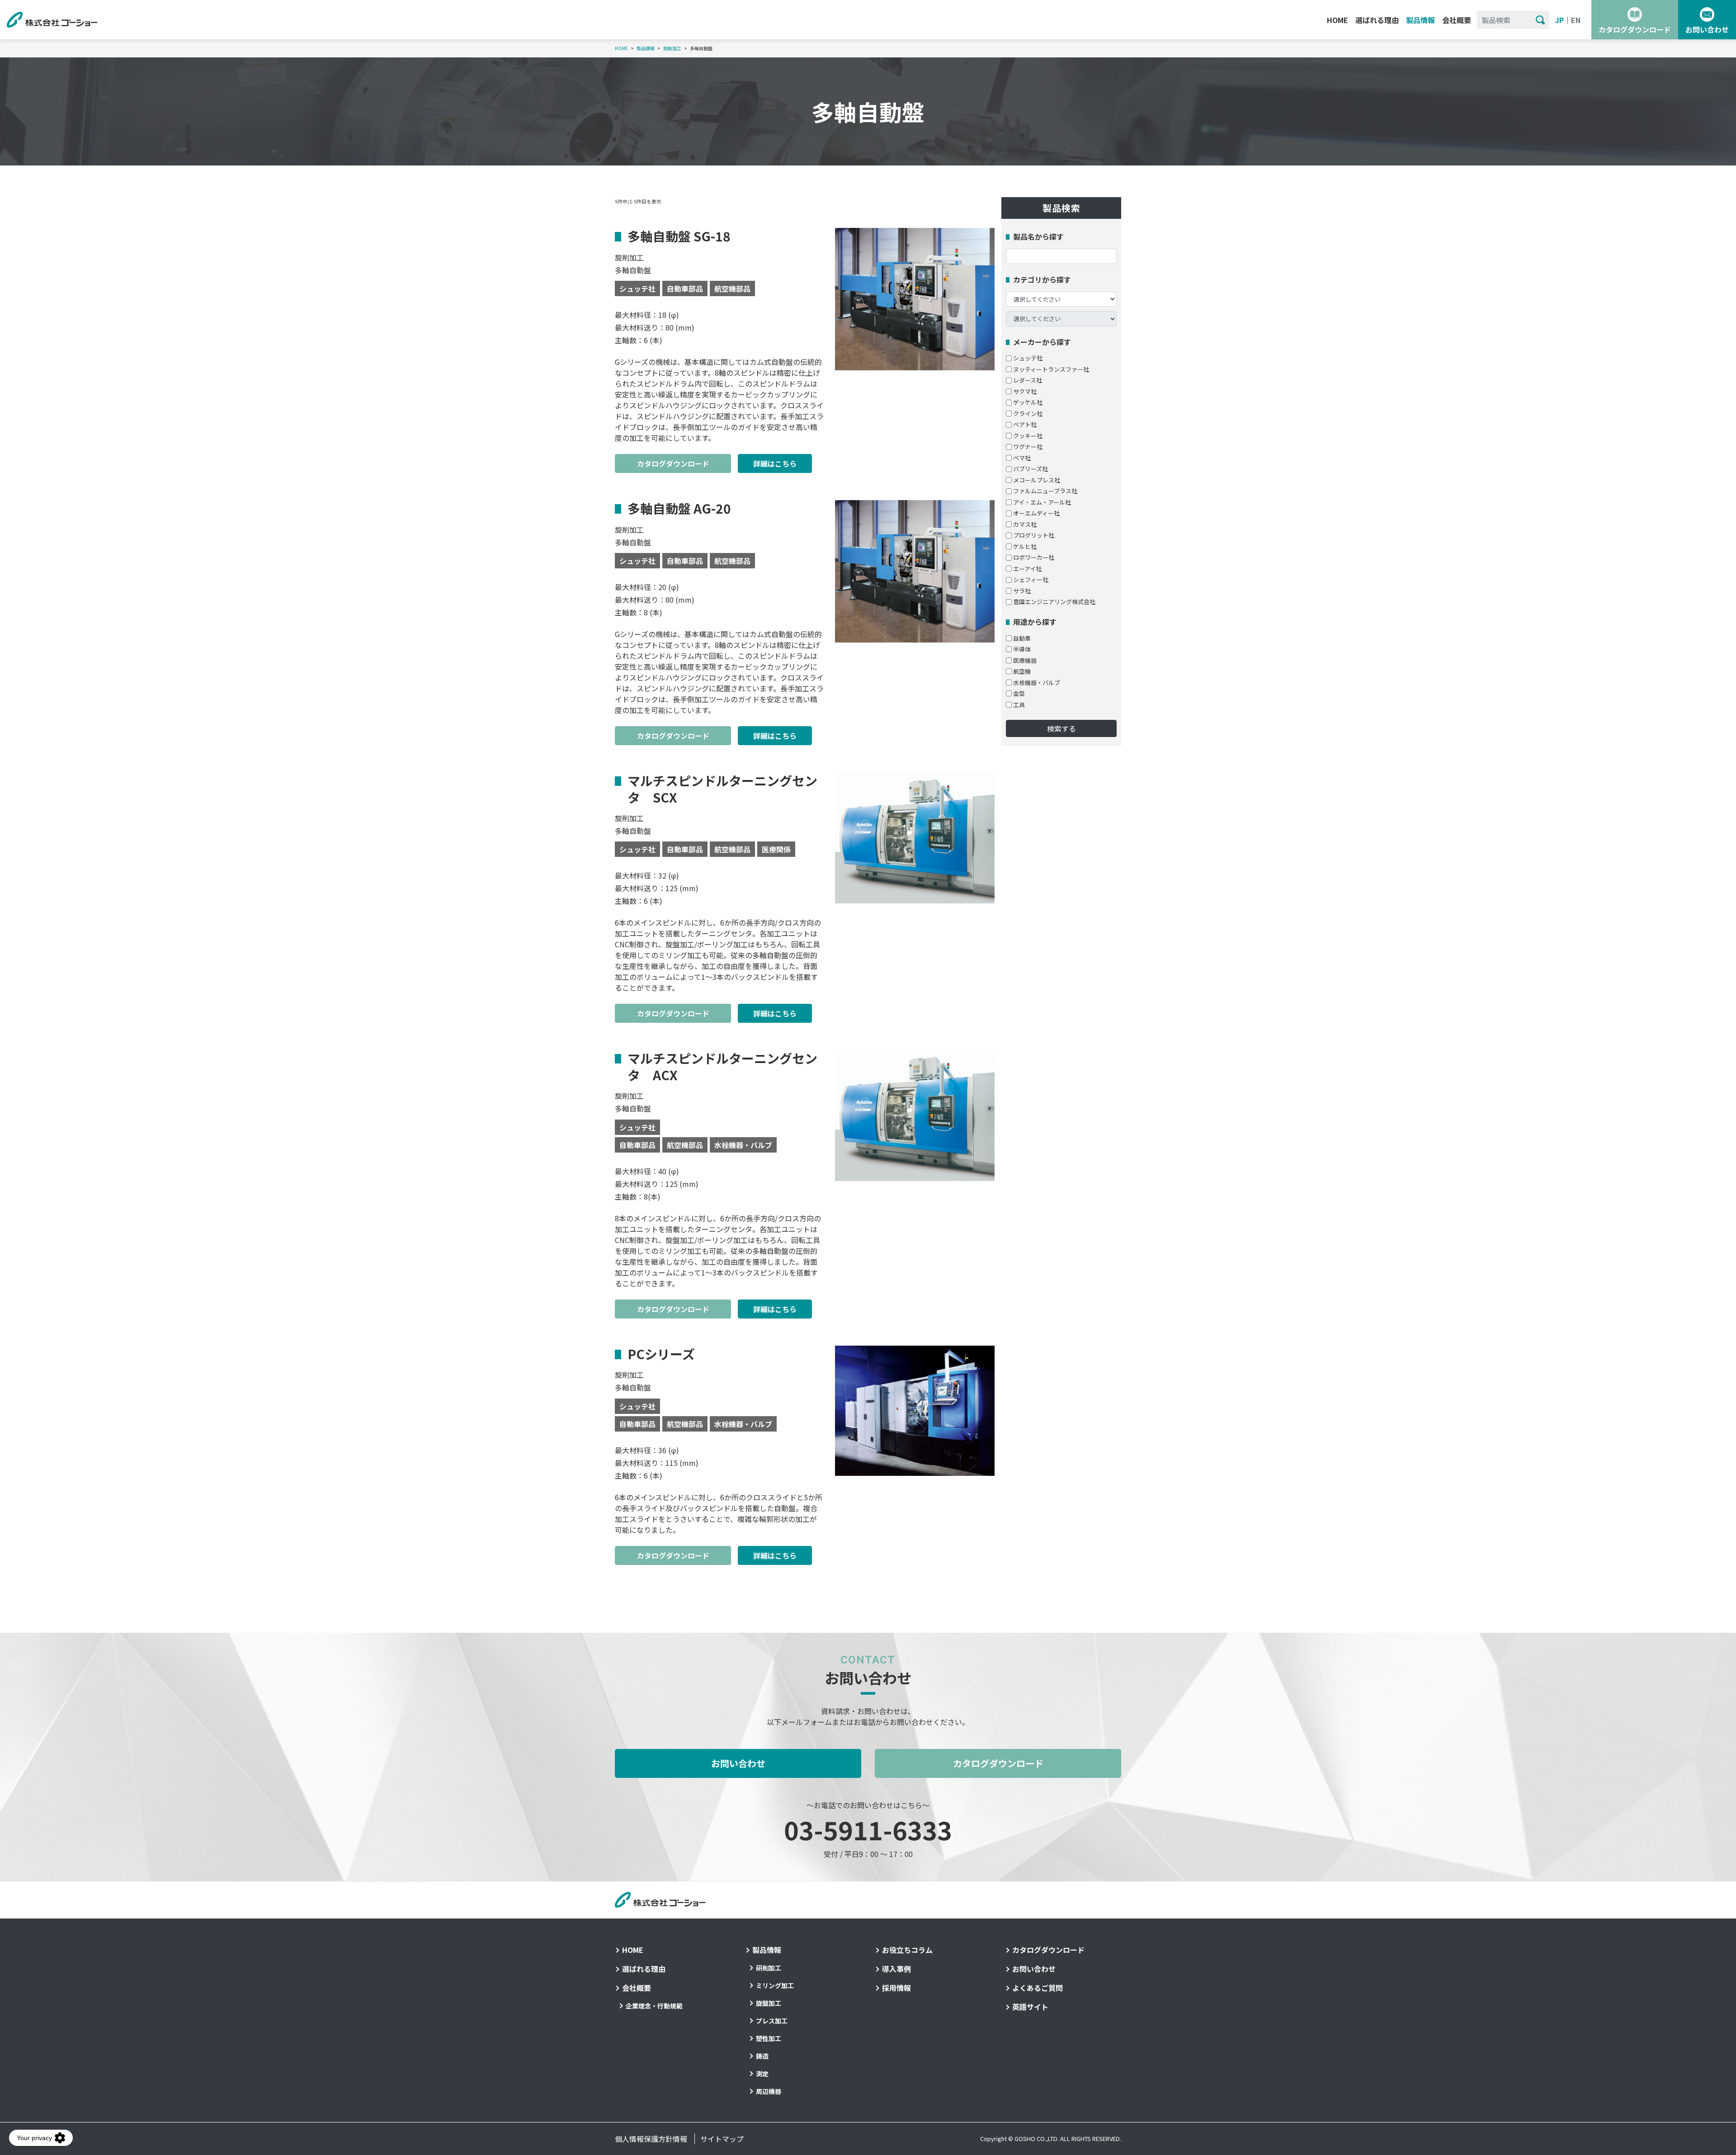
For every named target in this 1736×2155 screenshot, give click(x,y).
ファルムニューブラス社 (1045, 491)
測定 (762, 2074)
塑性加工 (769, 2038)
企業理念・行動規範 (654, 2006)
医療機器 (1025, 660)
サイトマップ (722, 2139)
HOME (1337, 20)
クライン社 (1028, 414)
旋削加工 (672, 48)
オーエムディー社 (1036, 513)
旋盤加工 (769, 2003)
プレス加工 (772, 2021)
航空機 (1022, 671)
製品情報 (1420, 20)
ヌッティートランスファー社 (1051, 369)
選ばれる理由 (1377, 20)
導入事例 (896, 1969)
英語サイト (1030, 2007)
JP (1559, 20)
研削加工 (769, 1968)
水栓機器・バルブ (1037, 683)
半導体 (1022, 649)
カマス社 (1025, 524)
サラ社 (1022, 591)
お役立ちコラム (907, 1950)
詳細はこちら (775, 463)
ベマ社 (1022, 458)
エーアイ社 (1027, 569)
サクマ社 (1025, 391)
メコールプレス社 (1037, 480)
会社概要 (1457, 20)
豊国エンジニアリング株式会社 (1054, 602)
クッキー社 (1028, 436)
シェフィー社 (1031, 579)
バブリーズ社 (1031, 469)
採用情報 (896, 1988)
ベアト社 (1025, 424)
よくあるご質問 (1038, 1988)
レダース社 (1028, 380)
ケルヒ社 (1025, 546)
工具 (1019, 705)
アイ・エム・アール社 (1042, 502)
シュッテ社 (1028, 358)
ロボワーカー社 (1034, 557)
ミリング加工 (775, 1985)
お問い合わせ (1707, 29)
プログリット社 (1034, 535)
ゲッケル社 (1028, 402)
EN (1576, 20)
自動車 (1022, 638)
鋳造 (762, 2056)
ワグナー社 (1028, 447)
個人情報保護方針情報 (651, 2139)
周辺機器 (769, 2091)
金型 (1019, 693)
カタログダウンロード (1635, 29)
